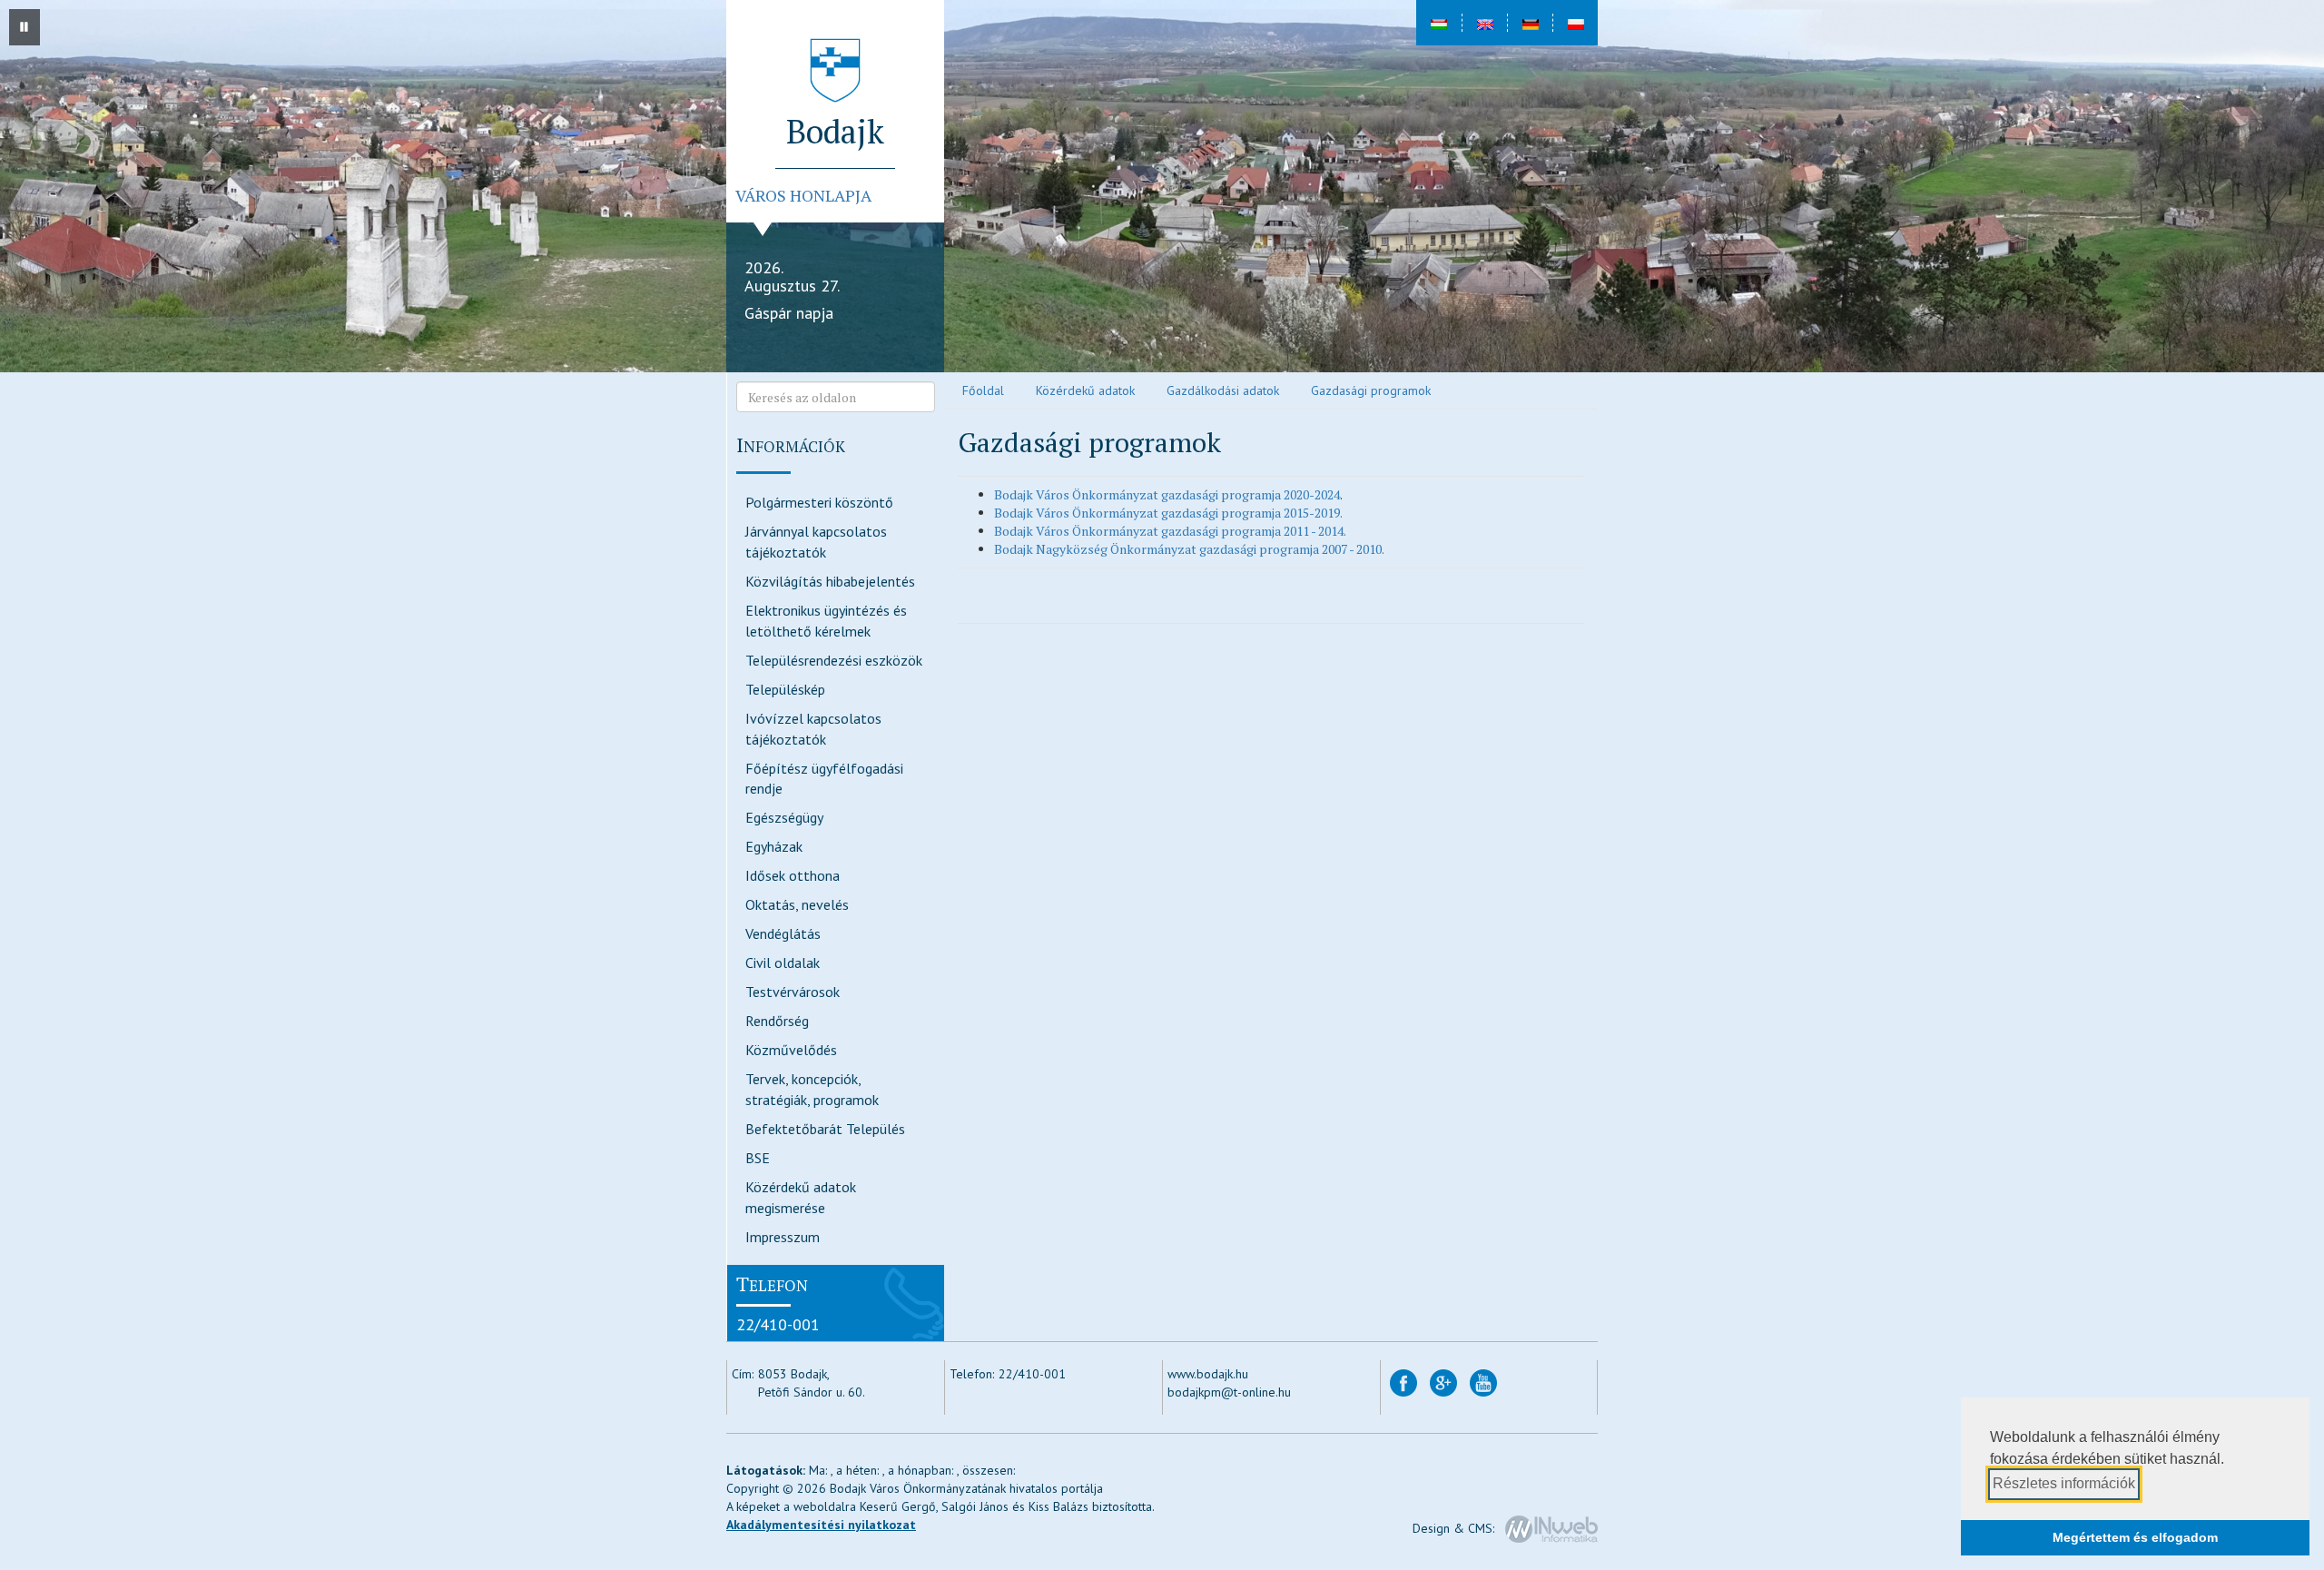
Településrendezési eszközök (834, 660)
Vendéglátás (783, 933)
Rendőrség (777, 1021)
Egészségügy (784, 817)
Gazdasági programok (1371, 390)
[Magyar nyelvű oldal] (1439, 23)
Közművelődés (791, 1050)
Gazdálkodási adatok (1223, 390)
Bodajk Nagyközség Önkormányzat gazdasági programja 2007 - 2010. (1189, 549)
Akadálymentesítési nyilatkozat (821, 1525)
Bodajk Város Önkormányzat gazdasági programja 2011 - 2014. (1170, 531)
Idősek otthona (793, 875)
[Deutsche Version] (1530, 23)
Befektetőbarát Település (825, 1129)
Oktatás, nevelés (797, 904)
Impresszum (783, 1237)
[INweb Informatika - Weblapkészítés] (1551, 1528)
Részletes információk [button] (2064, 1483)
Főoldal (983, 390)
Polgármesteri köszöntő (819, 502)
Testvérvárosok (793, 992)
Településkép (785, 689)
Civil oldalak (783, 963)
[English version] (1484, 23)
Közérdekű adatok (1085, 390)
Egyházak (774, 846)
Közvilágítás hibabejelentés (830, 581)
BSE (758, 1158)
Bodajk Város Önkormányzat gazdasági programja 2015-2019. (1168, 513)
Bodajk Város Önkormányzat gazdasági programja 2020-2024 (1167, 494)
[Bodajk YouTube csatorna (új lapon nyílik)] (1483, 1382)
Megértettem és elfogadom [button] (2135, 1537)
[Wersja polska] (1575, 23)
